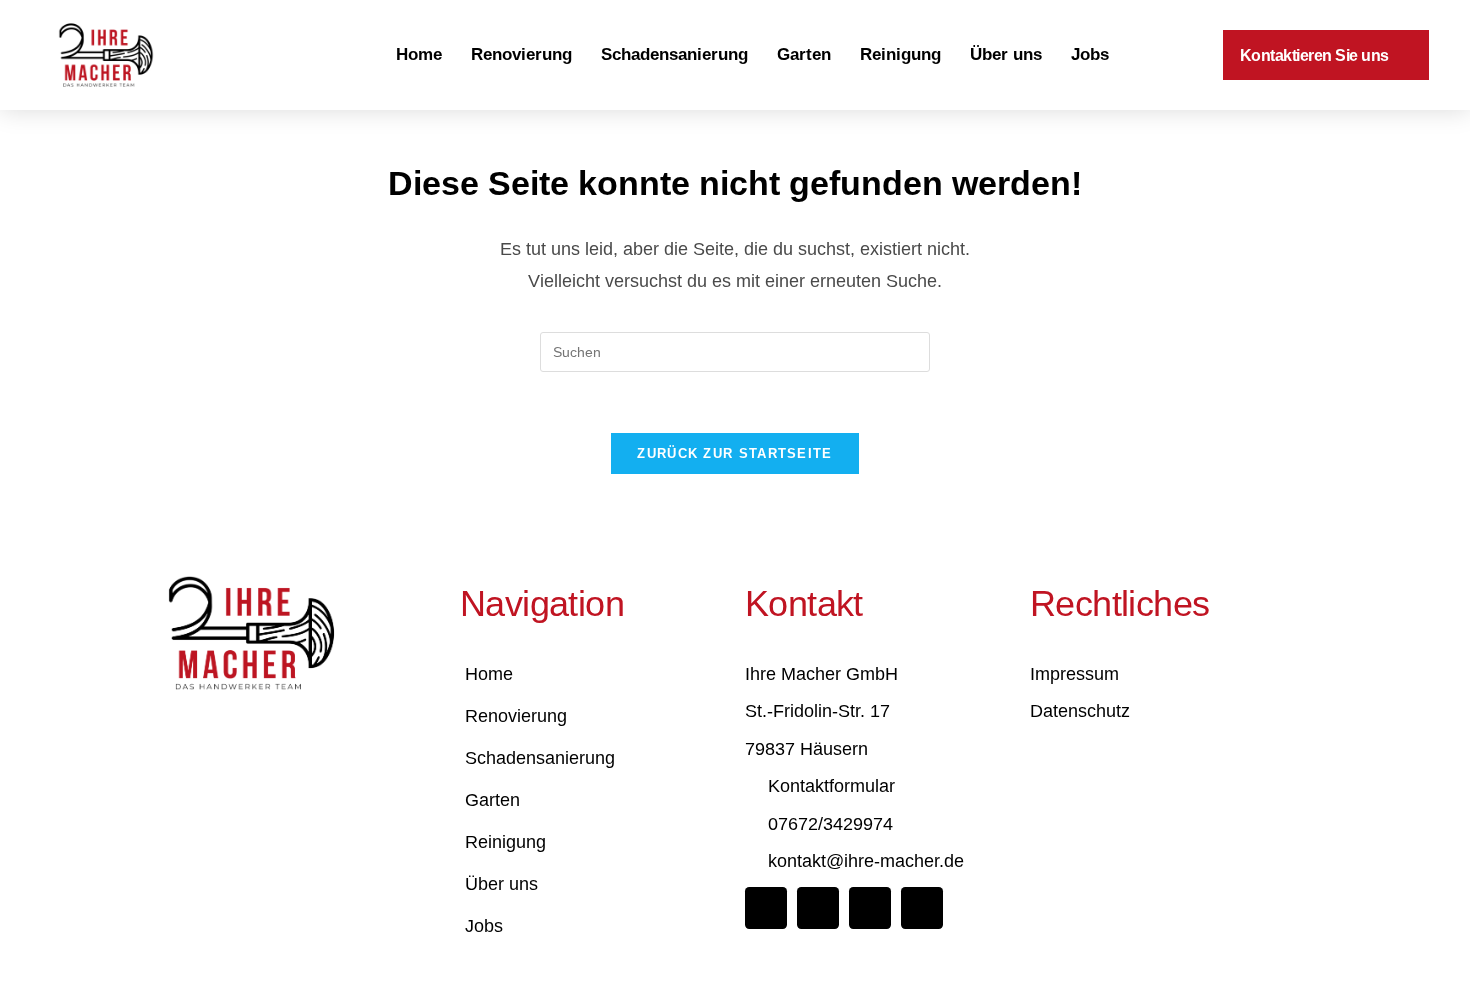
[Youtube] (922, 908)
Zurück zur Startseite (734, 453)
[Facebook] (766, 908)
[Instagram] (818, 908)
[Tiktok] (870, 908)
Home (419, 54)
